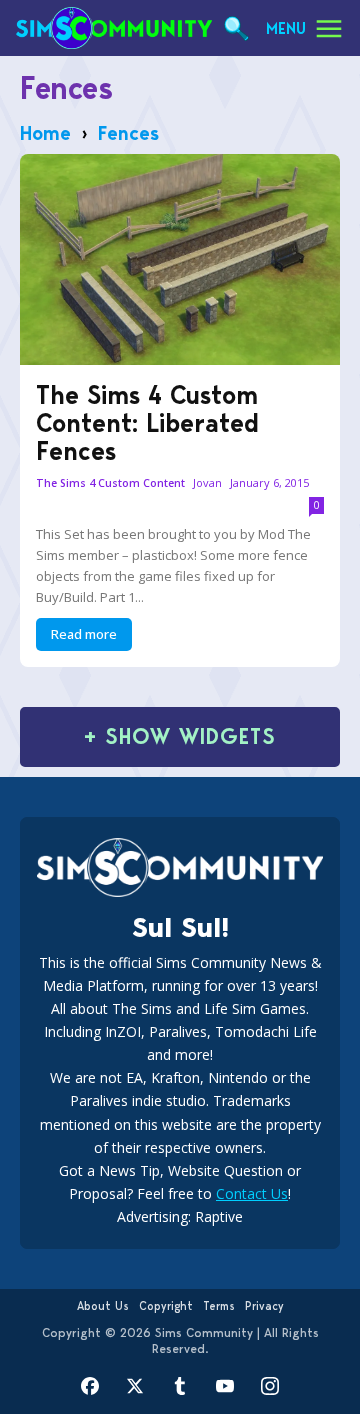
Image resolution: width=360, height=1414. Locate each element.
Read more (84, 634)
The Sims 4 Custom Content (110, 483)
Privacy (264, 1306)
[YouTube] (225, 1386)
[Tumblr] (180, 1386)
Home (45, 133)
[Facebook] (90, 1386)
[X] (135, 1386)
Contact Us (252, 1193)
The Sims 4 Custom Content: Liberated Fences (147, 423)
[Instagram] (270, 1386)
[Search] (236, 28)
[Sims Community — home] (114, 28)
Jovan (207, 482)
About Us (103, 1306)
